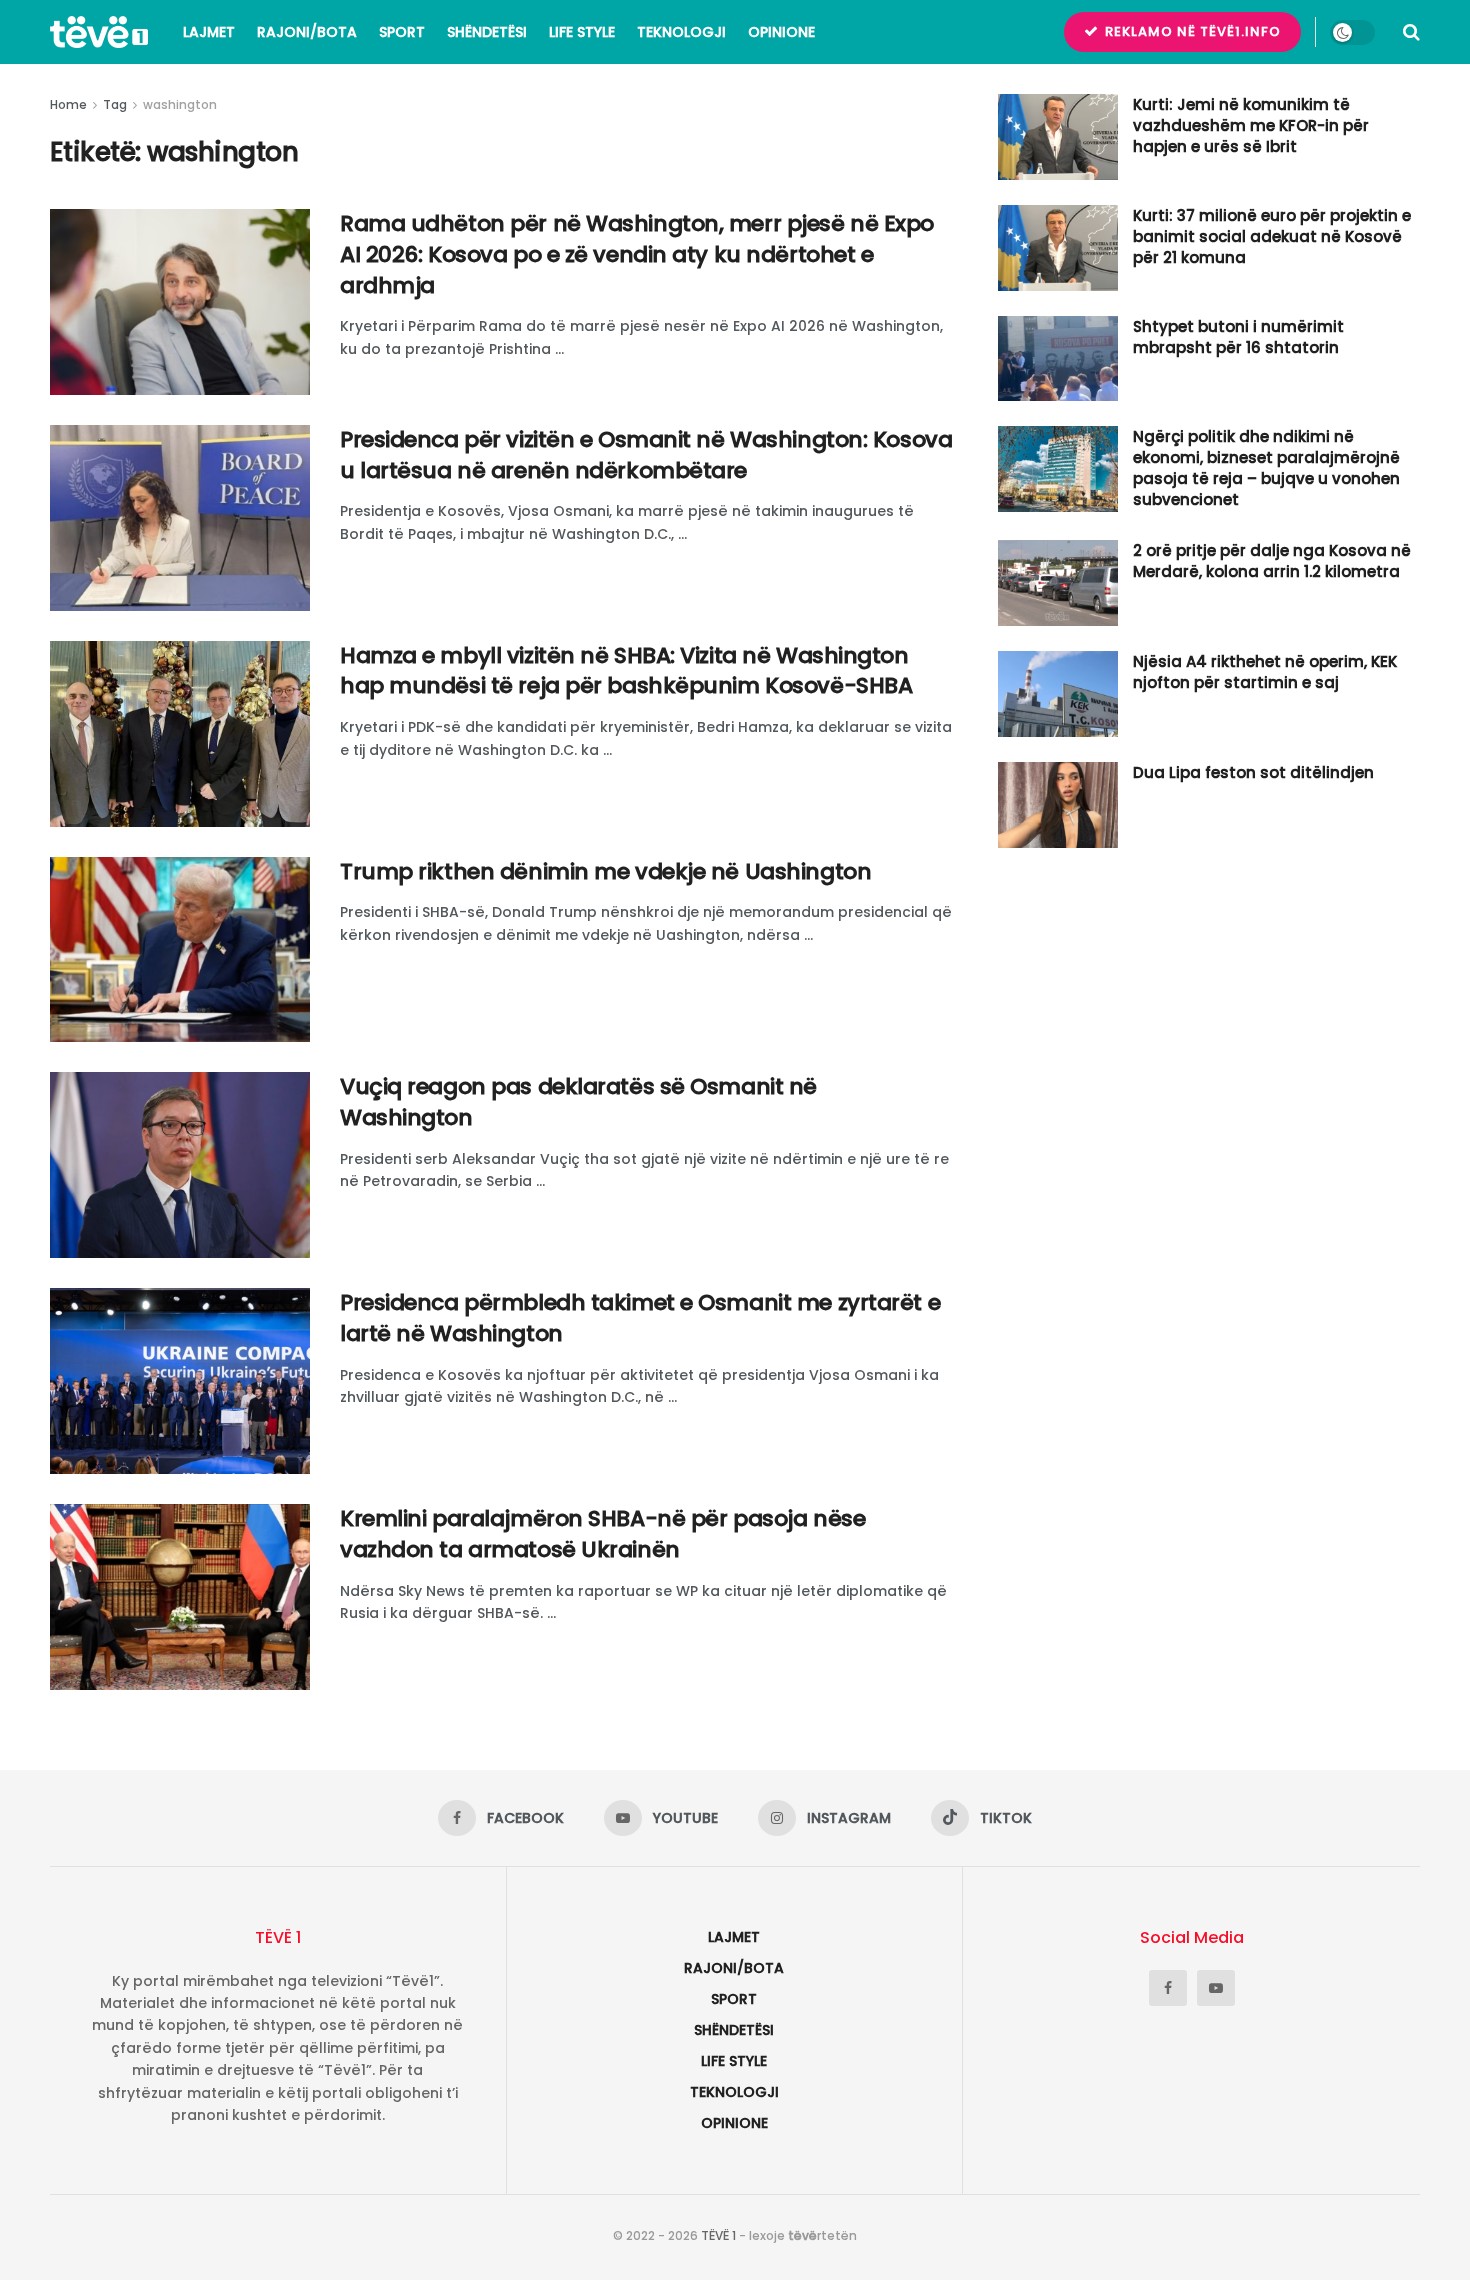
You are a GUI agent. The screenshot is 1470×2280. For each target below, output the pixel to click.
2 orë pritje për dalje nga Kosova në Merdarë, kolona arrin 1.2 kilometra (1272, 561)
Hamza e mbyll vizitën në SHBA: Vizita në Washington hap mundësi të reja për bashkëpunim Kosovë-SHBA (626, 671)
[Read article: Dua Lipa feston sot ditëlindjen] (1058, 805)
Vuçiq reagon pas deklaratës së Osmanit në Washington (578, 1102)
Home (68, 104)
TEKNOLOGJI (681, 32)
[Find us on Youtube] (1216, 1988)
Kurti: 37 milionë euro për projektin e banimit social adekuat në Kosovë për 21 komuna (1272, 236)
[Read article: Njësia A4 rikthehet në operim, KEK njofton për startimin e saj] (1058, 694)
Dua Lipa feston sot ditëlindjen (1253, 772)
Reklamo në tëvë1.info (1191, 31)
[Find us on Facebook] (1168, 1988)
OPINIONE (781, 32)
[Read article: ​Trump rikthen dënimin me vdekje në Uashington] (180, 950)
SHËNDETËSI (487, 32)
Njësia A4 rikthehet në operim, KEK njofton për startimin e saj (1265, 672)
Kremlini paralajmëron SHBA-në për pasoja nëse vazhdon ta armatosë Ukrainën (602, 1534)
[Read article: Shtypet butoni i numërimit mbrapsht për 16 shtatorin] (1058, 359)
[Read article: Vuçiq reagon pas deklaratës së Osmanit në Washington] (180, 1165)
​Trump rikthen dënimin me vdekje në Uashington (605, 871)
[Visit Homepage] (99, 32)
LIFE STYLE (582, 32)
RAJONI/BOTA (307, 32)
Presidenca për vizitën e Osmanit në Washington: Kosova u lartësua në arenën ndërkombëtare (646, 455)
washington (180, 104)
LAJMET (209, 32)
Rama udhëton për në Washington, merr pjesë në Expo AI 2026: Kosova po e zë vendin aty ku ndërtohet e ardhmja (637, 254)
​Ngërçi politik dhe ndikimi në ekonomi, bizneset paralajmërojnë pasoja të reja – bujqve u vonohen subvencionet (1266, 468)
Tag (115, 104)
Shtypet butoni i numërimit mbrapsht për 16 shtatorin (1238, 337)
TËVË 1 (718, 2235)
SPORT (402, 32)
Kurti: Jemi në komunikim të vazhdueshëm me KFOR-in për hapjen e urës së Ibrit (1251, 125)
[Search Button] (1411, 32)
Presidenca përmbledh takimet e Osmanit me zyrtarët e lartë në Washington (640, 1318)
